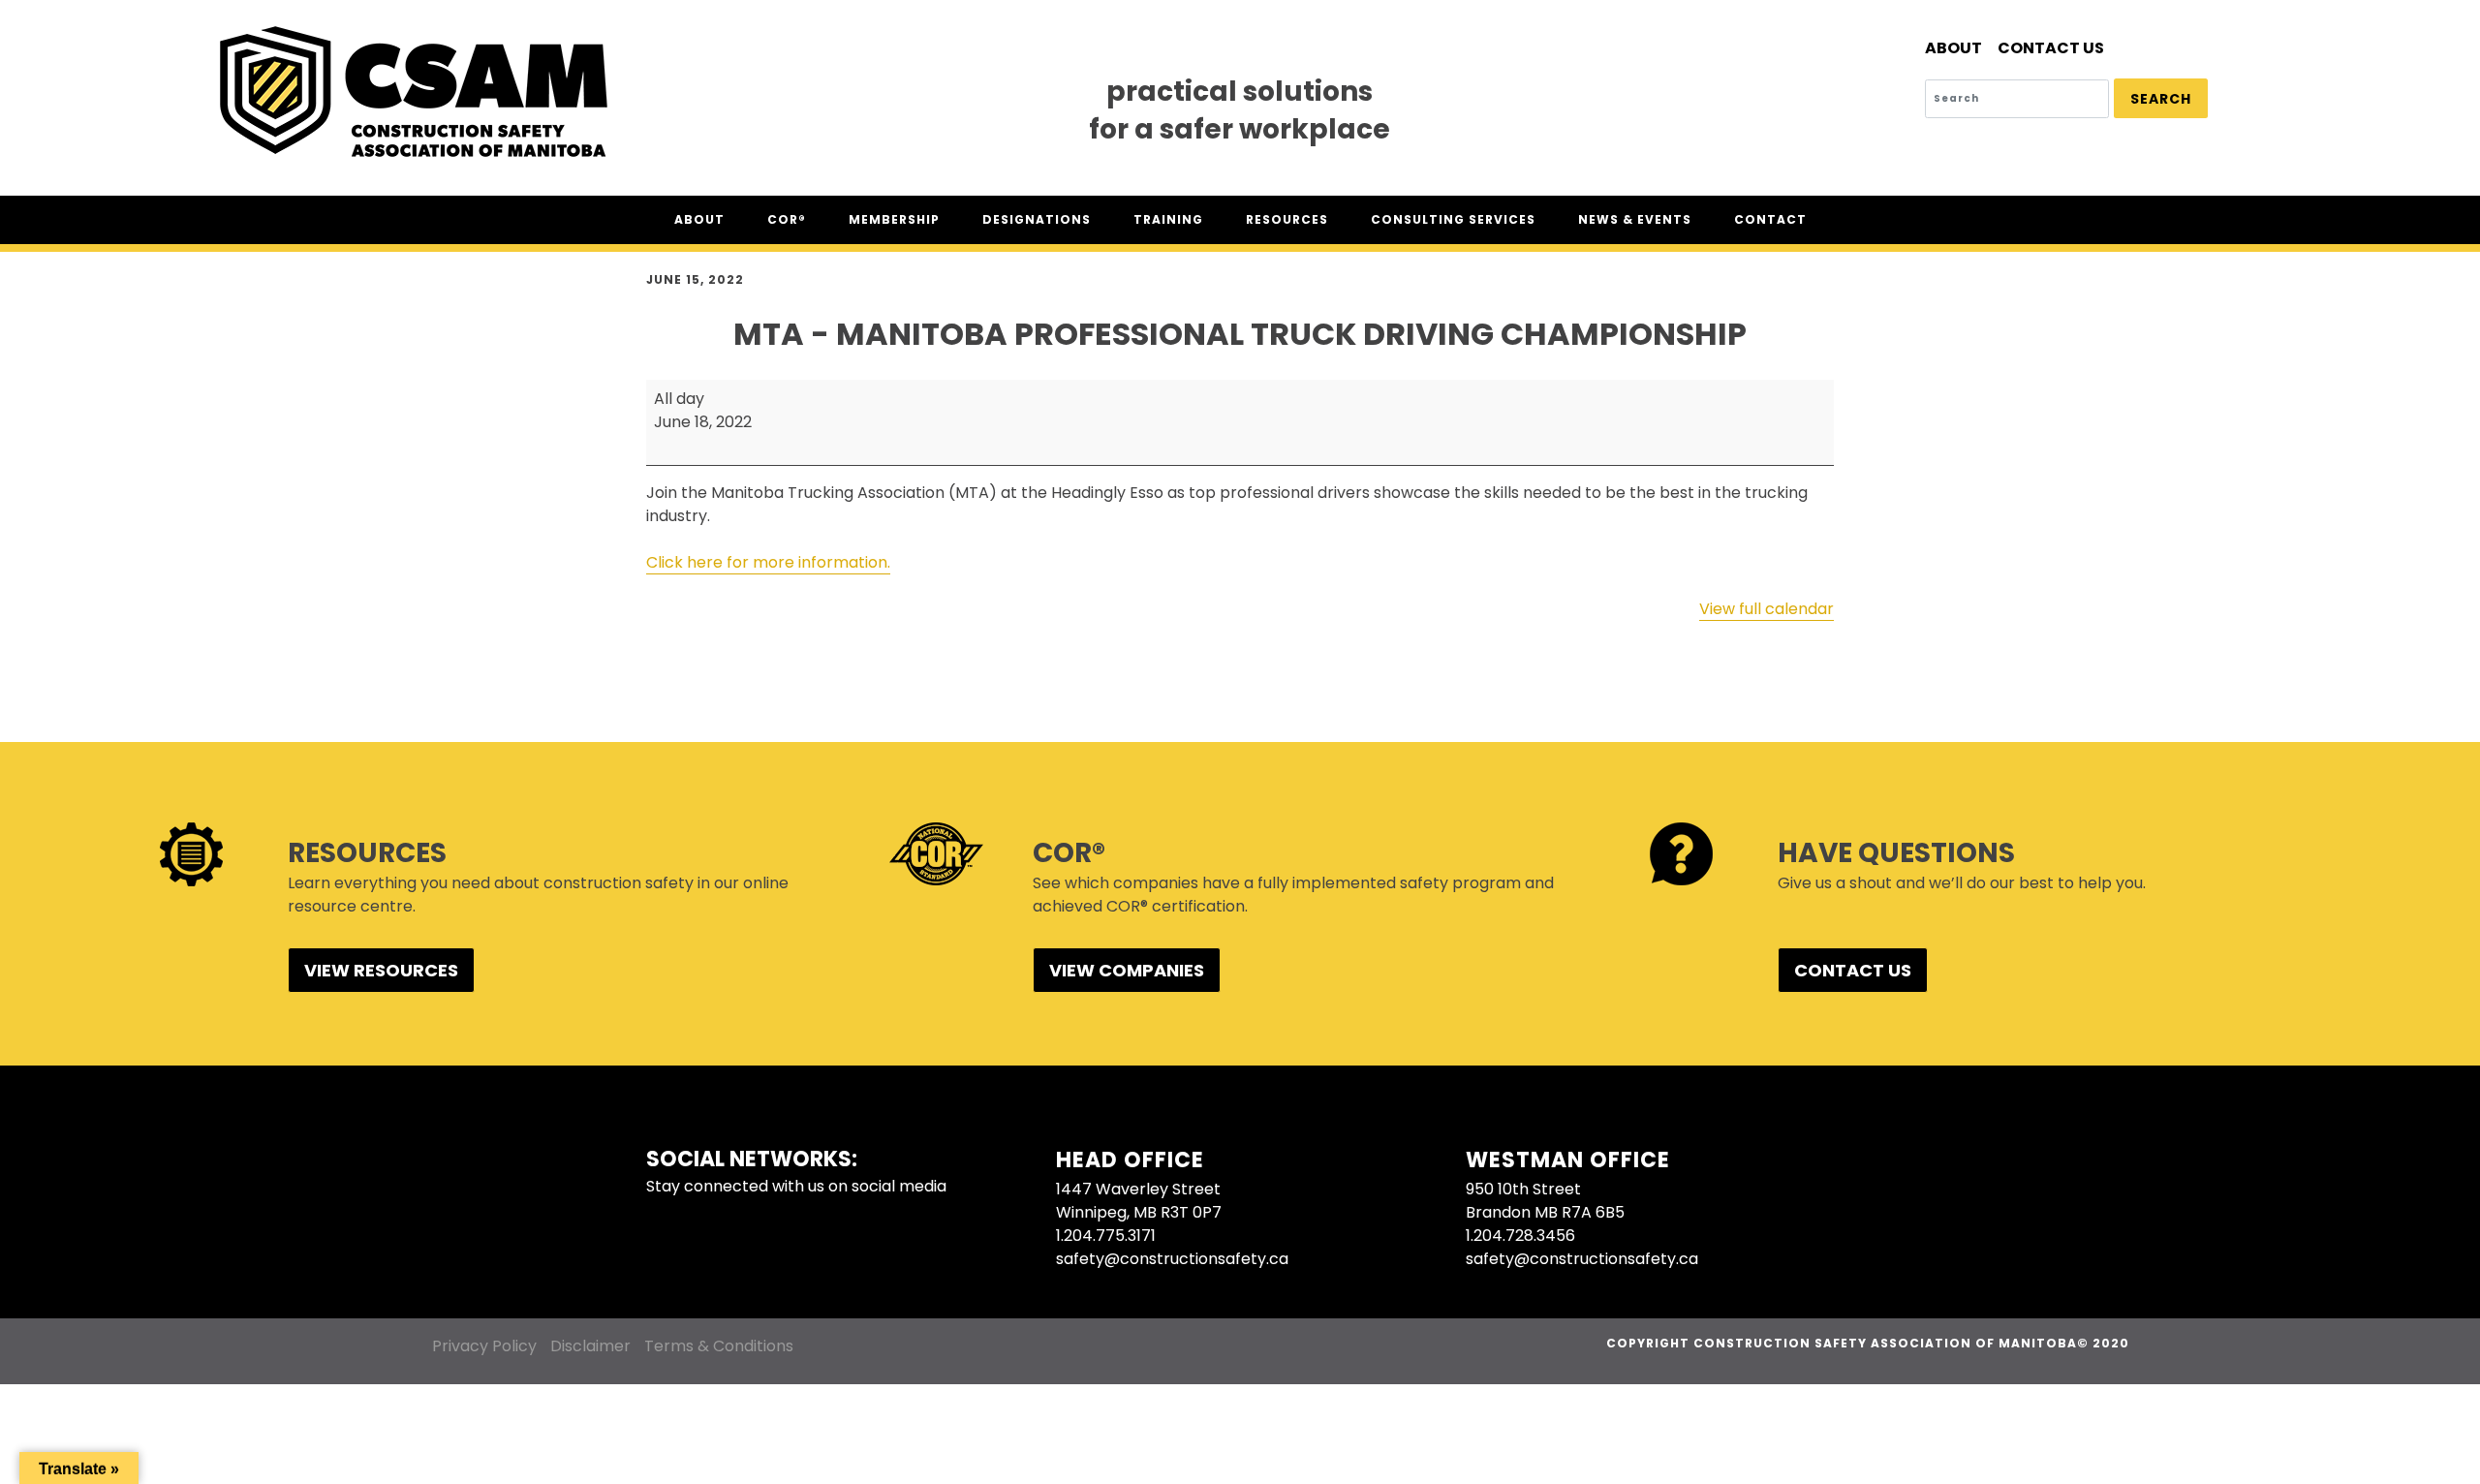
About (1953, 48)
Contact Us (2051, 48)
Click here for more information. (768, 562)
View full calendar (1767, 609)
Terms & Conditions (719, 1346)
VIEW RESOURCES (381, 970)
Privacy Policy (484, 1346)
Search (2161, 99)
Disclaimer (590, 1346)
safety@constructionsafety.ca (1172, 1259)
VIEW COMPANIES (1127, 970)
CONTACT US (1853, 970)
